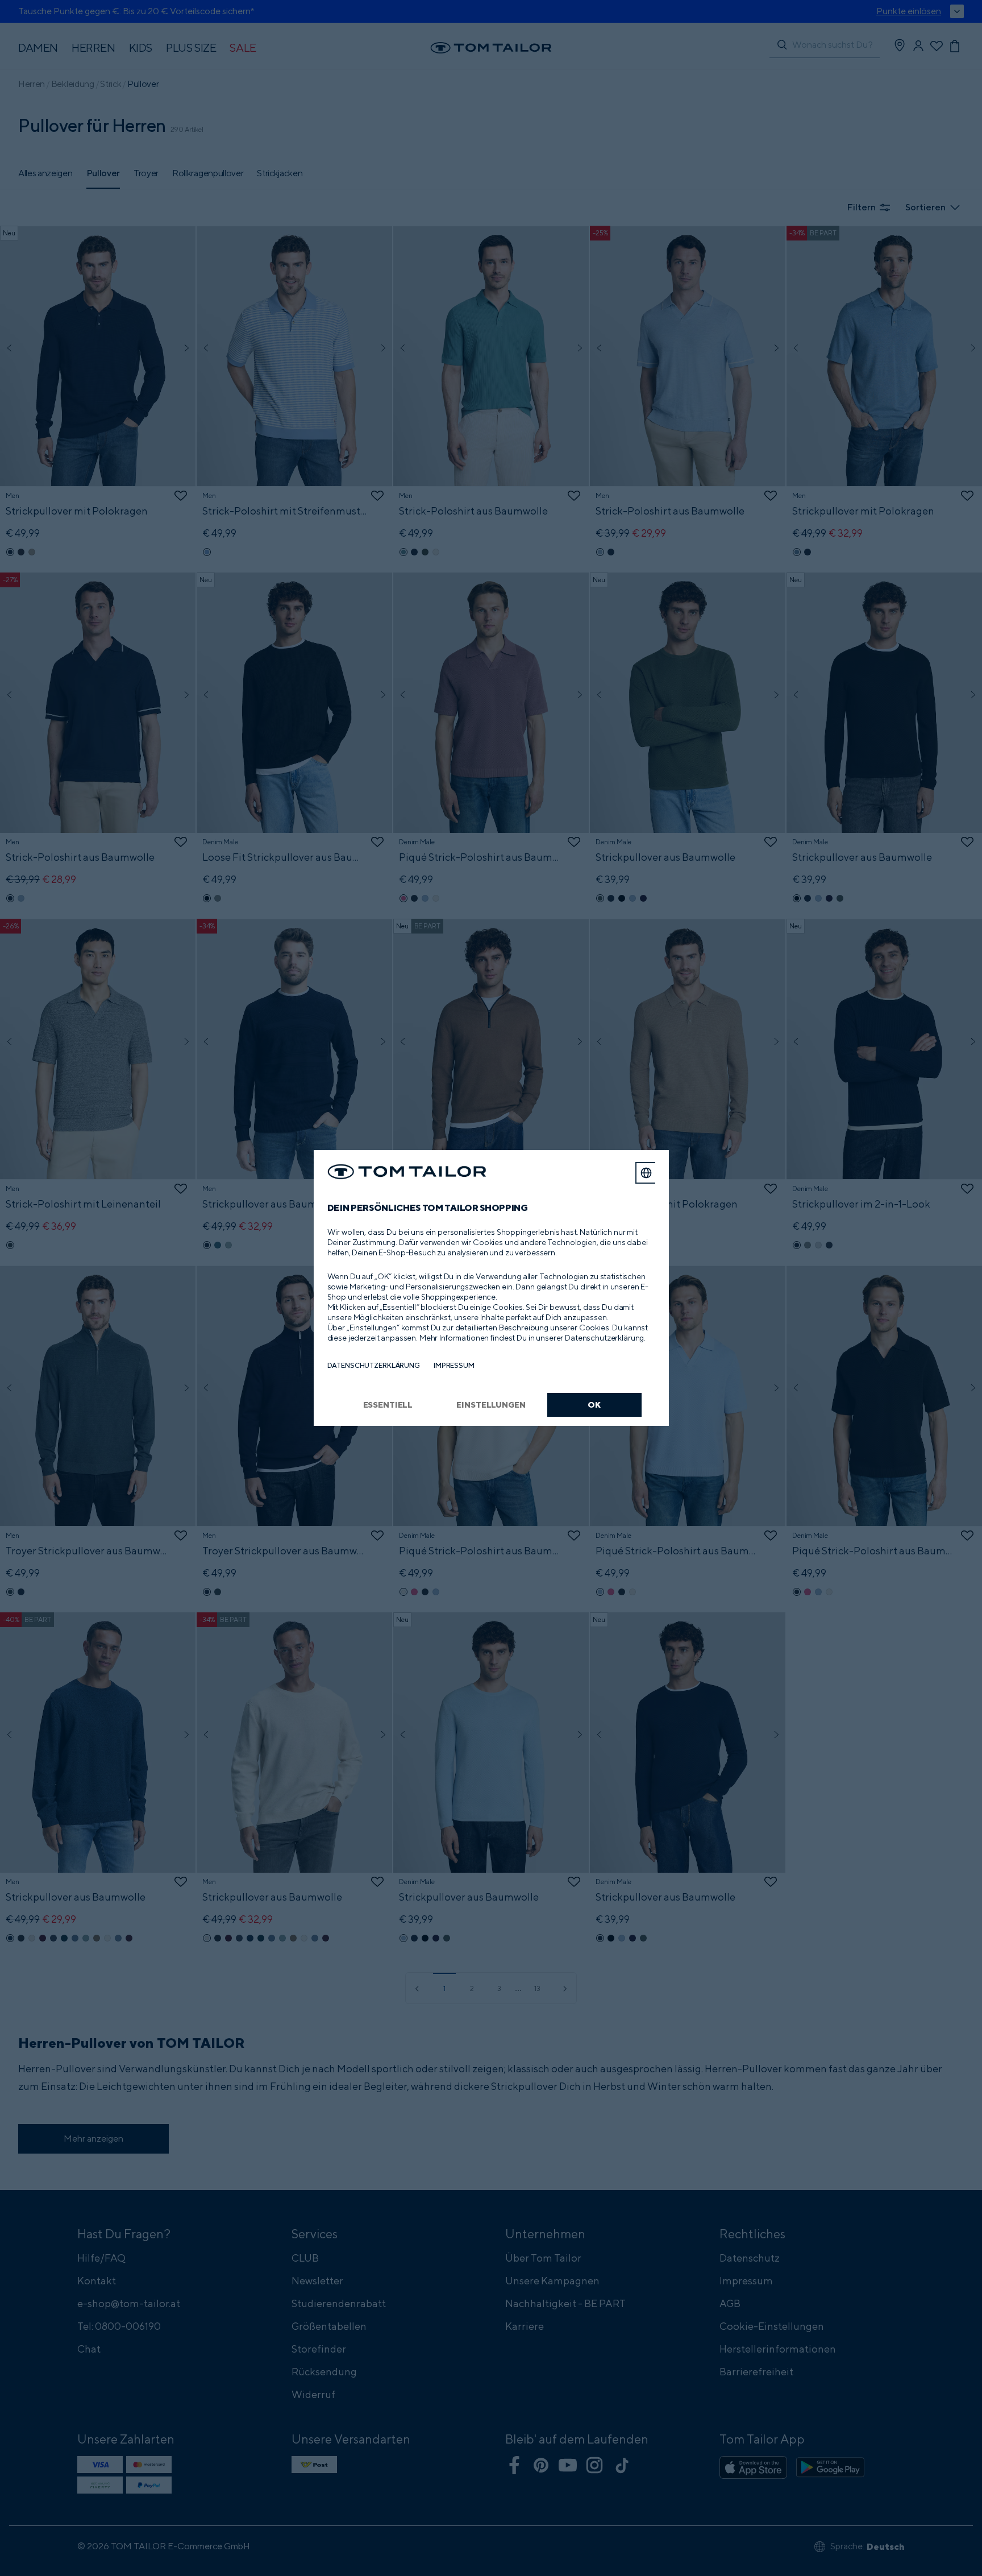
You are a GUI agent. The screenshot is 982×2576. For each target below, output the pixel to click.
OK (594, 1405)
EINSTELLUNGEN (491, 1405)
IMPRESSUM (454, 1365)
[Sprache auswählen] (646, 1173)
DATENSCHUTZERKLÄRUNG (374, 1365)
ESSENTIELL (388, 1405)
